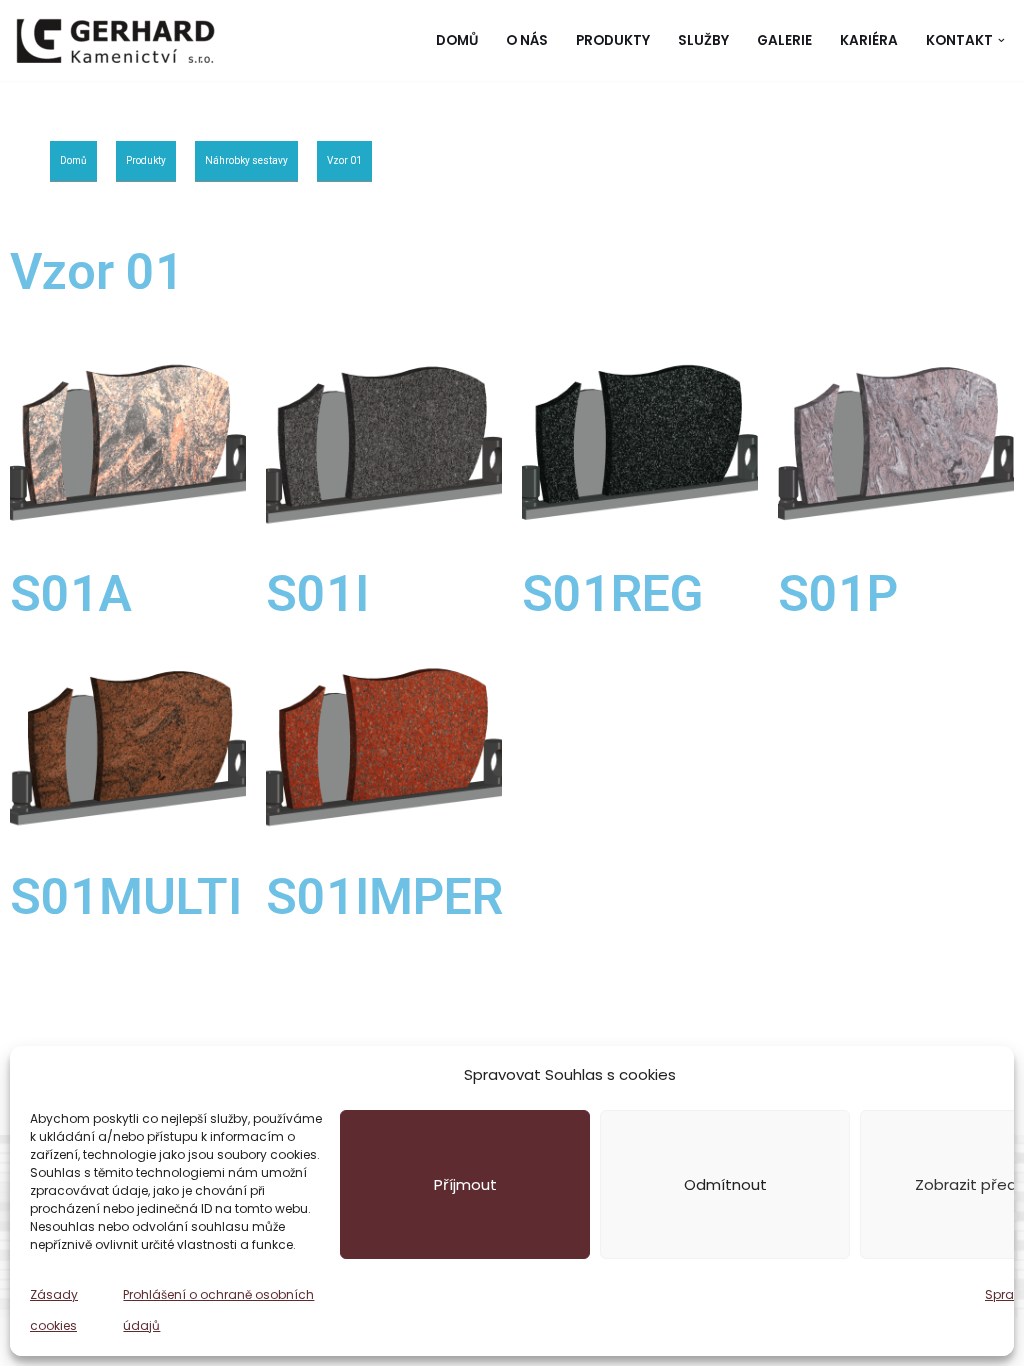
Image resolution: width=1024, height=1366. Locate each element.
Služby (703, 40)
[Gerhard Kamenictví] (115, 40)
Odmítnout (725, 1184)
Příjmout (465, 1184)
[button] (1001, 40)
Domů (457, 40)
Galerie (784, 40)
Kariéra (869, 40)
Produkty (613, 40)
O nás (527, 40)
